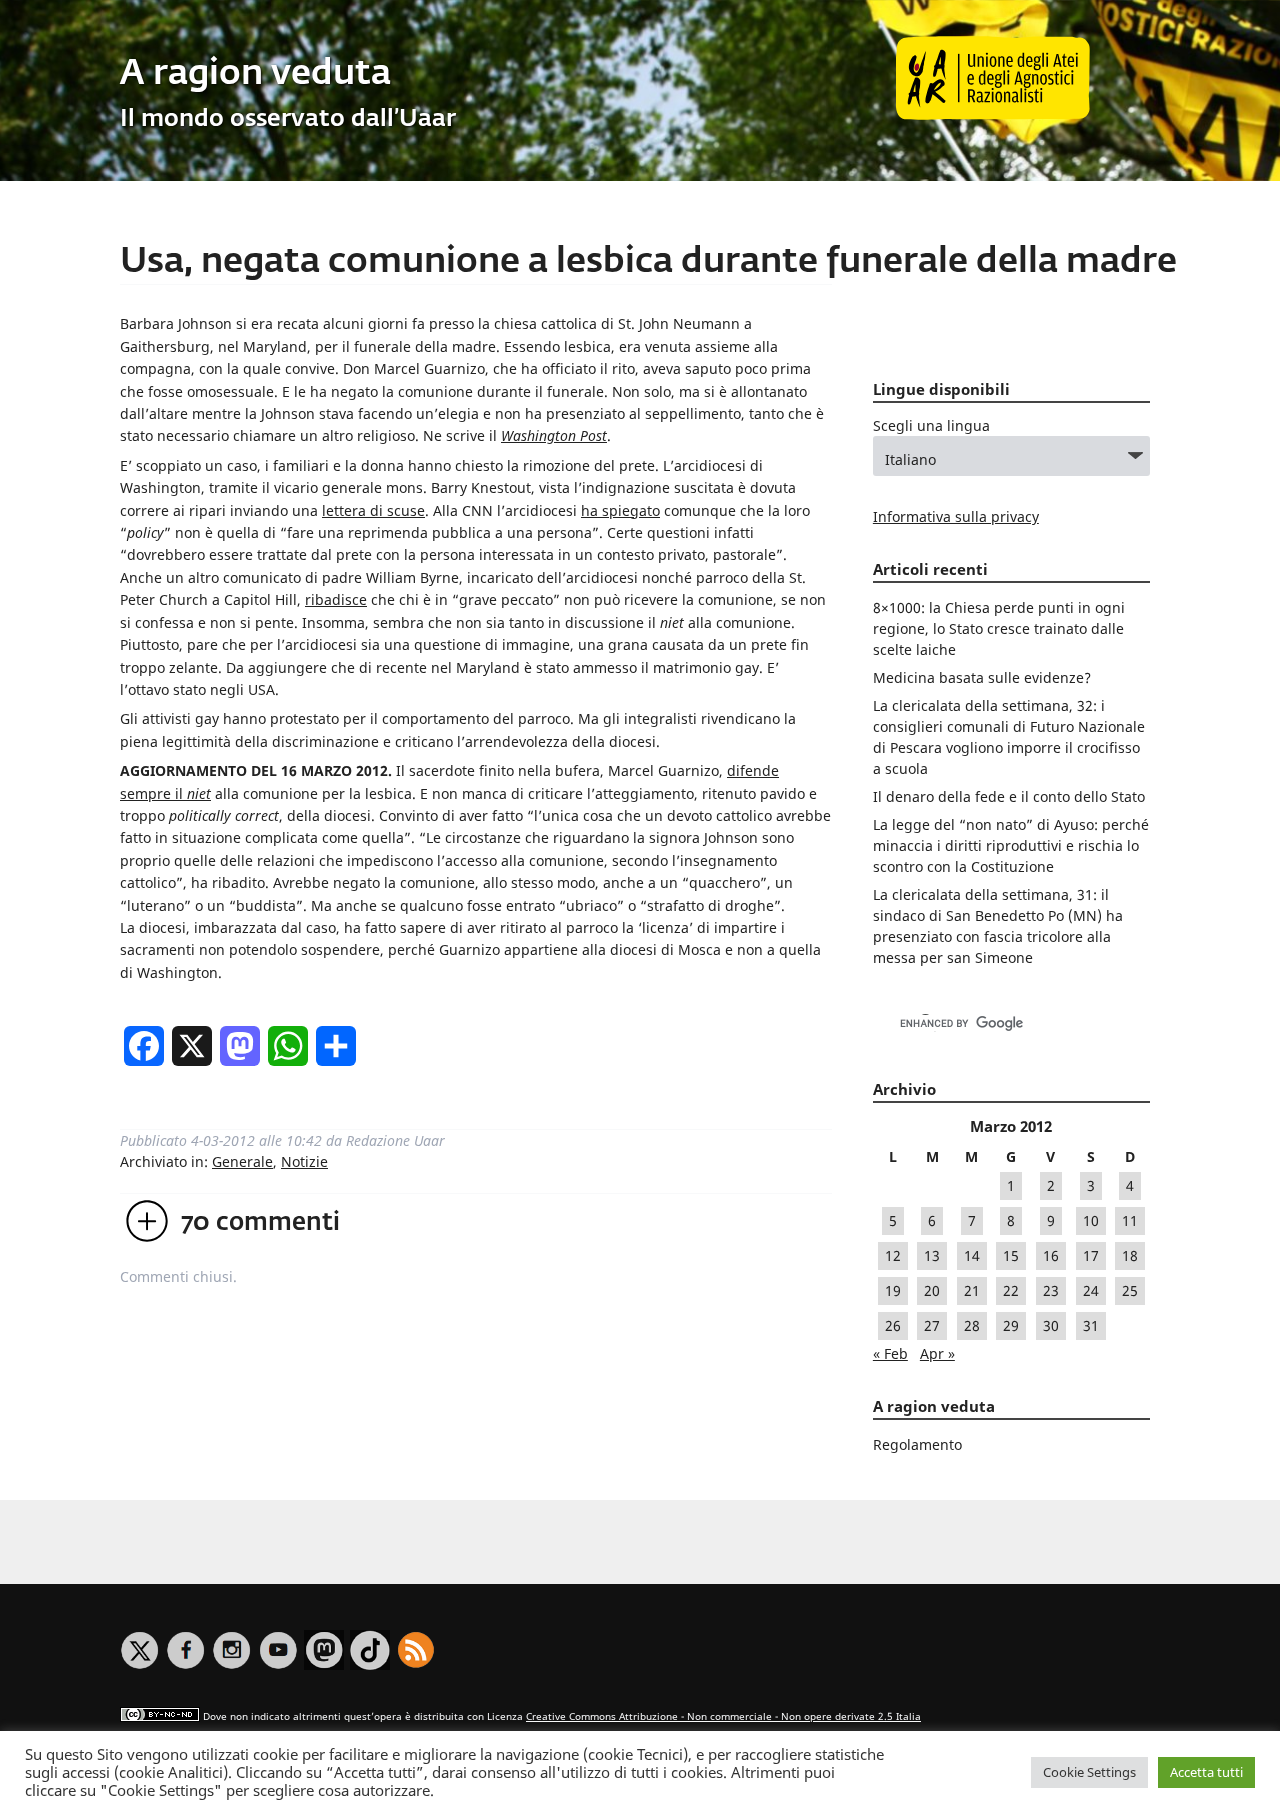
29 (1011, 1325)
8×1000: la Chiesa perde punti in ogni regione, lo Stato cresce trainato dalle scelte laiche (999, 628)
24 (1091, 1290)
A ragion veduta (255, 74)
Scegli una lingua (931, 425)
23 (1051, 1290)
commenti (260, 1223)
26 (893, 1325)
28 (972, 1325)
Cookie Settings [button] (1089, 1772)
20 (932, 1290)
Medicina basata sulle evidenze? (982, 677)
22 (1011, 1290)
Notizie (304, 1161)
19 (893, 1290)
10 (1091, 1220)
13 (932, 1255)
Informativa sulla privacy (956, 516)
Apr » (937, 1353)
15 (1011, 1255)
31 (1091, 1325)
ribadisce (336, 599)
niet (199, 793)
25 (1130, 1290)
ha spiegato (620, 510)
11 (1130, 1220)
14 (972, 1255)
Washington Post (554, 435)
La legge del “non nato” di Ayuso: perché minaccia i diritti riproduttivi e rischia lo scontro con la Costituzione (1011, 845)
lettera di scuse (373, 510)
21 (972, 1290)
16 (1051, 1255)
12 (893, 1255)
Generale (242, 1161)
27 (932, 1325)
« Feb (890, 1353)
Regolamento (917, 1444)
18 (1130, 1255)
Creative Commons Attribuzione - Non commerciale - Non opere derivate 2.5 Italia (723, 1716)
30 (1051, 1325)
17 (1091, 1255)
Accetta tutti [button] (1206, 1772)
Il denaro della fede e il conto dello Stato (1009, 796)
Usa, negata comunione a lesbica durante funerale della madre (648, 262)
